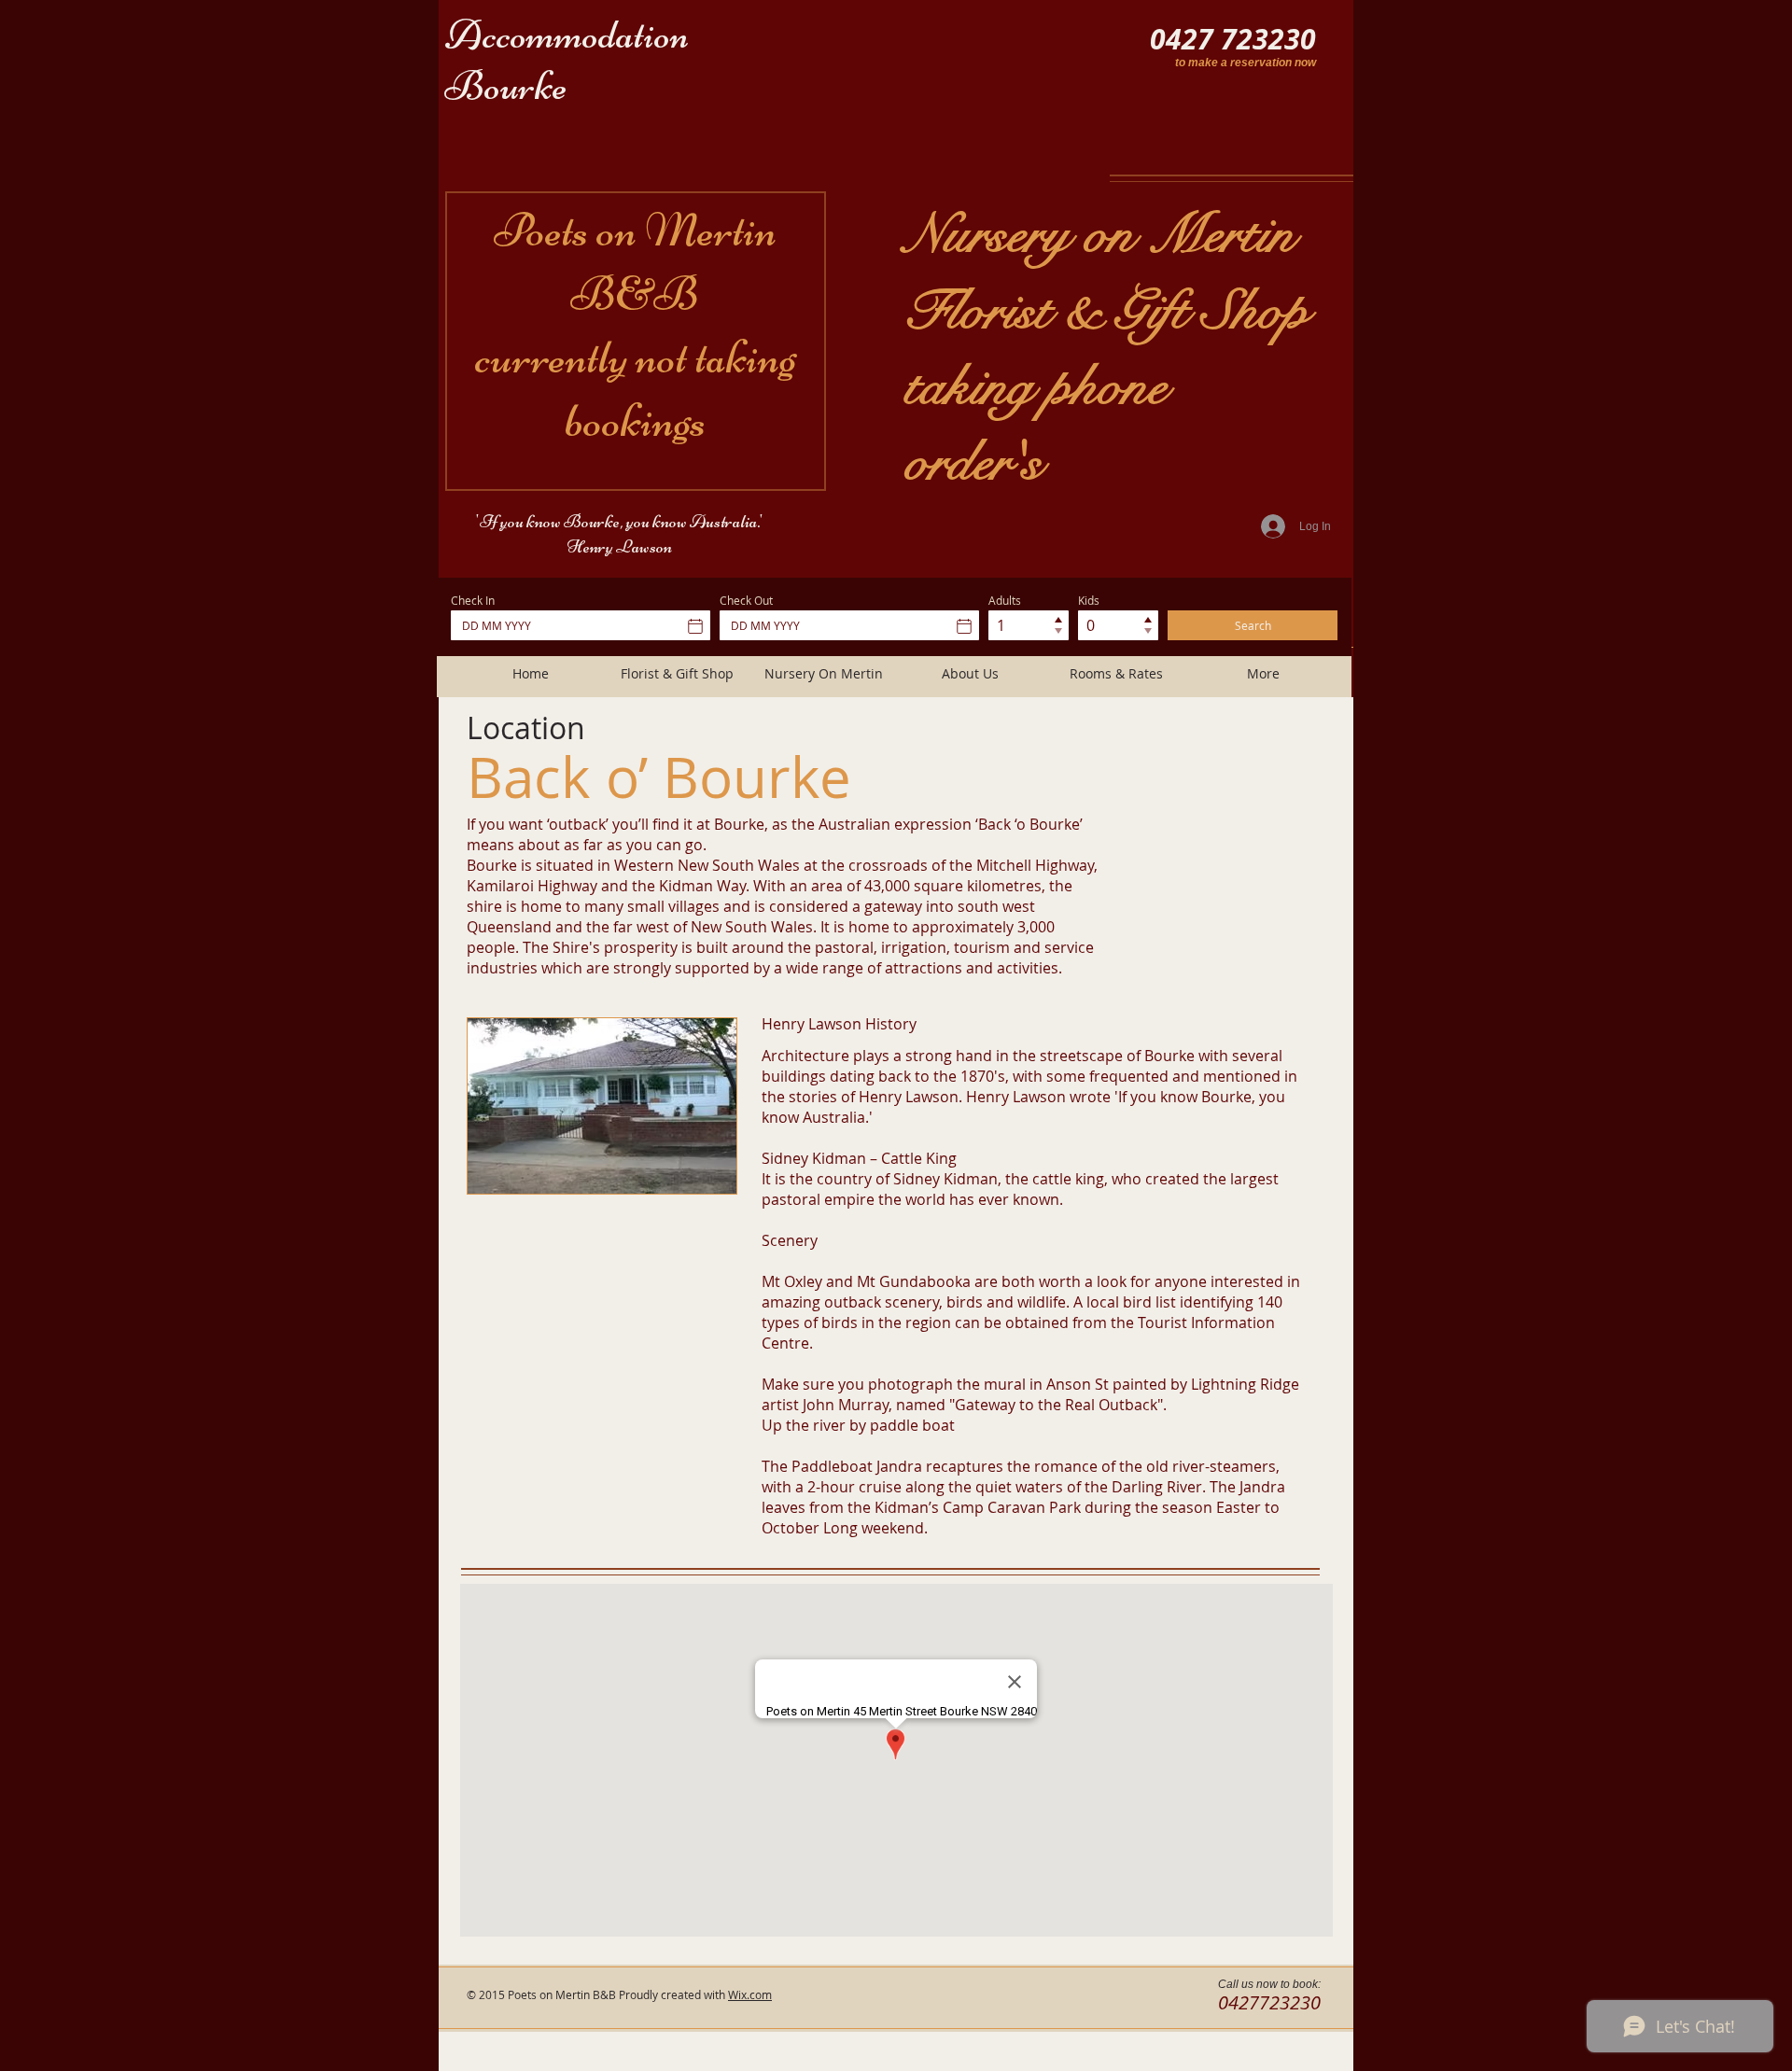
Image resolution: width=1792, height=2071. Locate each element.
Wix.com (750, 1994)
